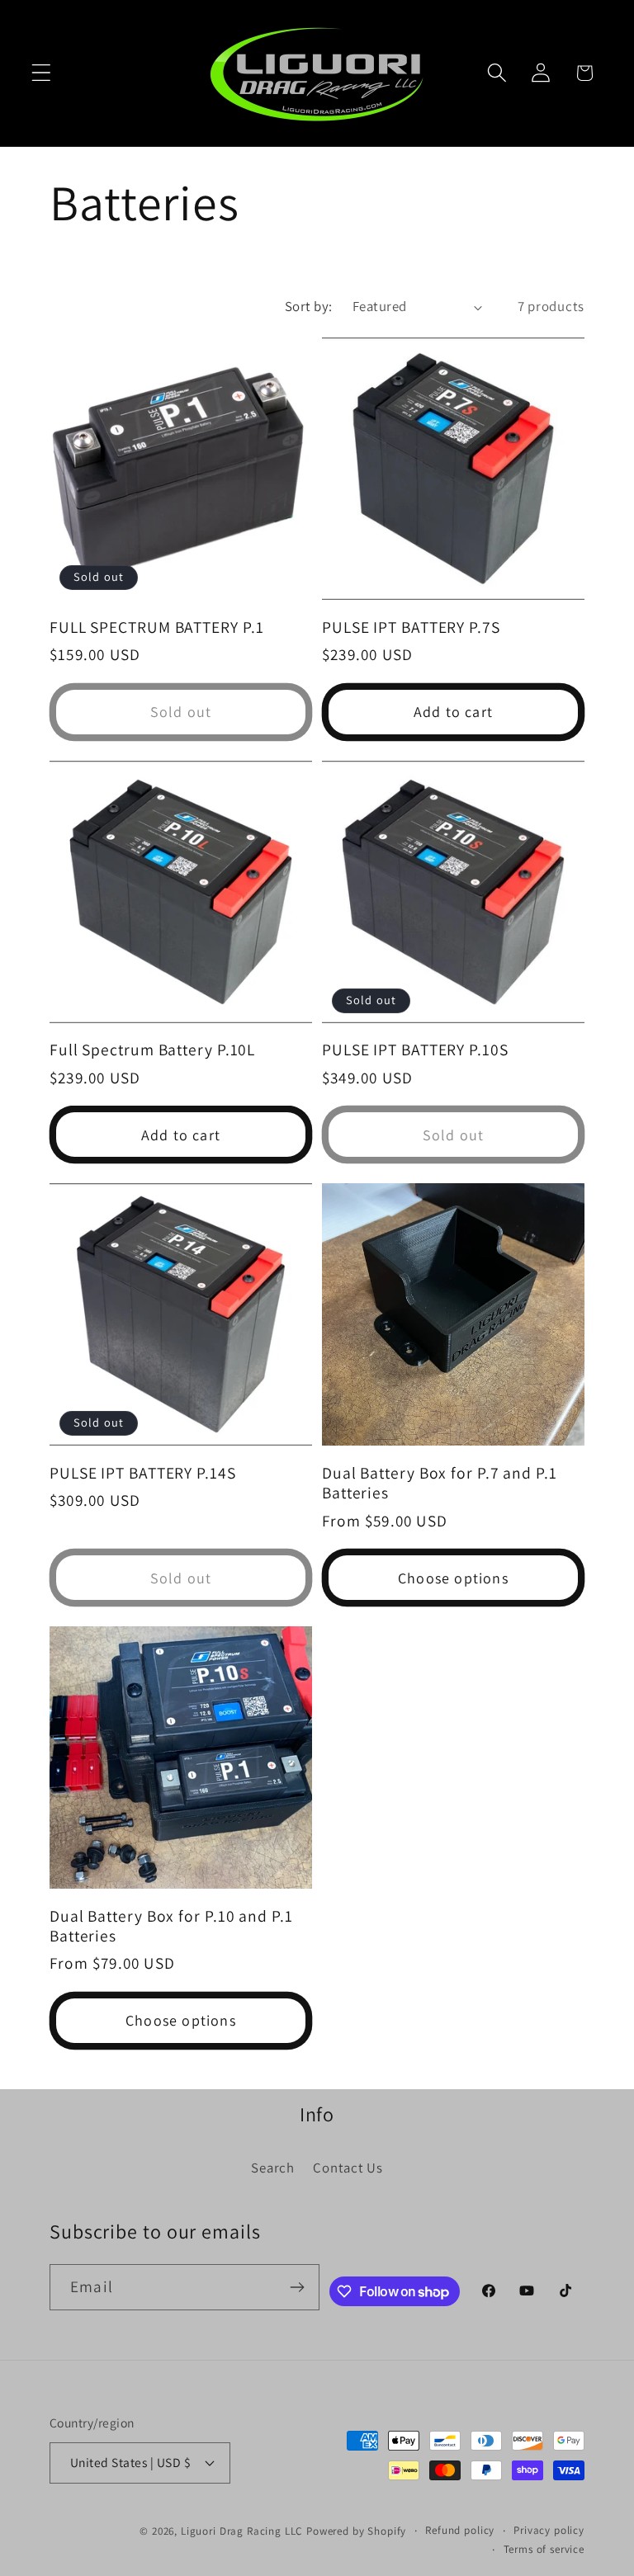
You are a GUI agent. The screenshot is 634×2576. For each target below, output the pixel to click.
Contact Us (348, 2168)
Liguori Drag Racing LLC (242, 2531)
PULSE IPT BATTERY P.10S (415, 1050)
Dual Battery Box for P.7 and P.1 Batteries (440, 1483)
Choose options (453, 1578)
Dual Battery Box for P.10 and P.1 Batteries (171, 1926)
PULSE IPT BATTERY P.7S (411, 627)
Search (272, 2168)
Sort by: (309, 306)
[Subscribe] (298, 2287)
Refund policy (460, 2530)
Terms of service (544, 2549)
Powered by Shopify (356, 2531)
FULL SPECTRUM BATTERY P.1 (157, 627)
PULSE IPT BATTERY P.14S (143, 1473)
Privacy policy (549, 2530)
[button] (42, 73)
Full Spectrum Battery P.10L (152, 1050)
